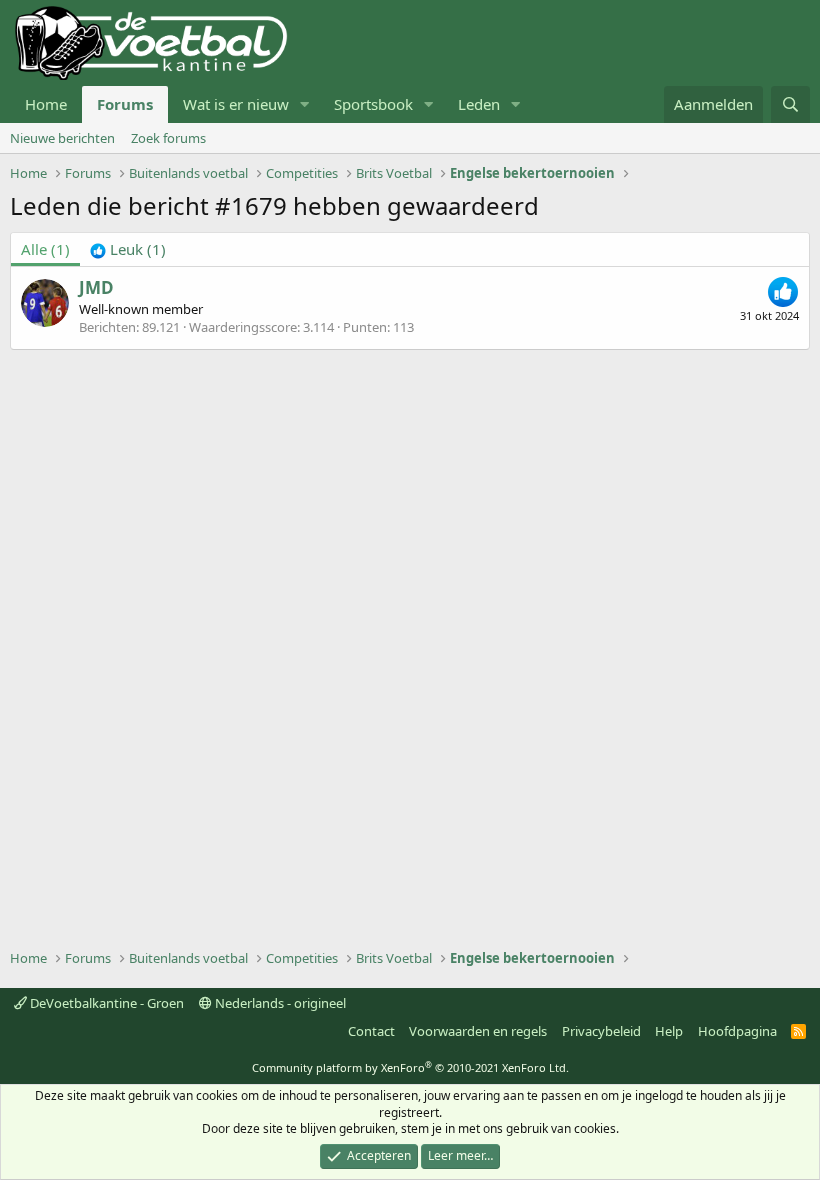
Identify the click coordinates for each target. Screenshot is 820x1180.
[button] (305, 104)
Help (669, 1031)
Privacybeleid (601, 1031)
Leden (479, 104)
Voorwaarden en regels (478, 1031)
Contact (371, 1031)
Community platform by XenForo (410, 1067)
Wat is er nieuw (236, 104)
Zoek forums (168, 138)
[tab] (128, 249)
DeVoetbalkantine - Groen (105, 1003)
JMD (96, 287)
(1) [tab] (45, 249)
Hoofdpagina (737, 1031)
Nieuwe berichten (62, 138)
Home (46, 104)
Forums (125, 104)
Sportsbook (373, 104)
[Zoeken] (790, 104)
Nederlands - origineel (279, 1003)
